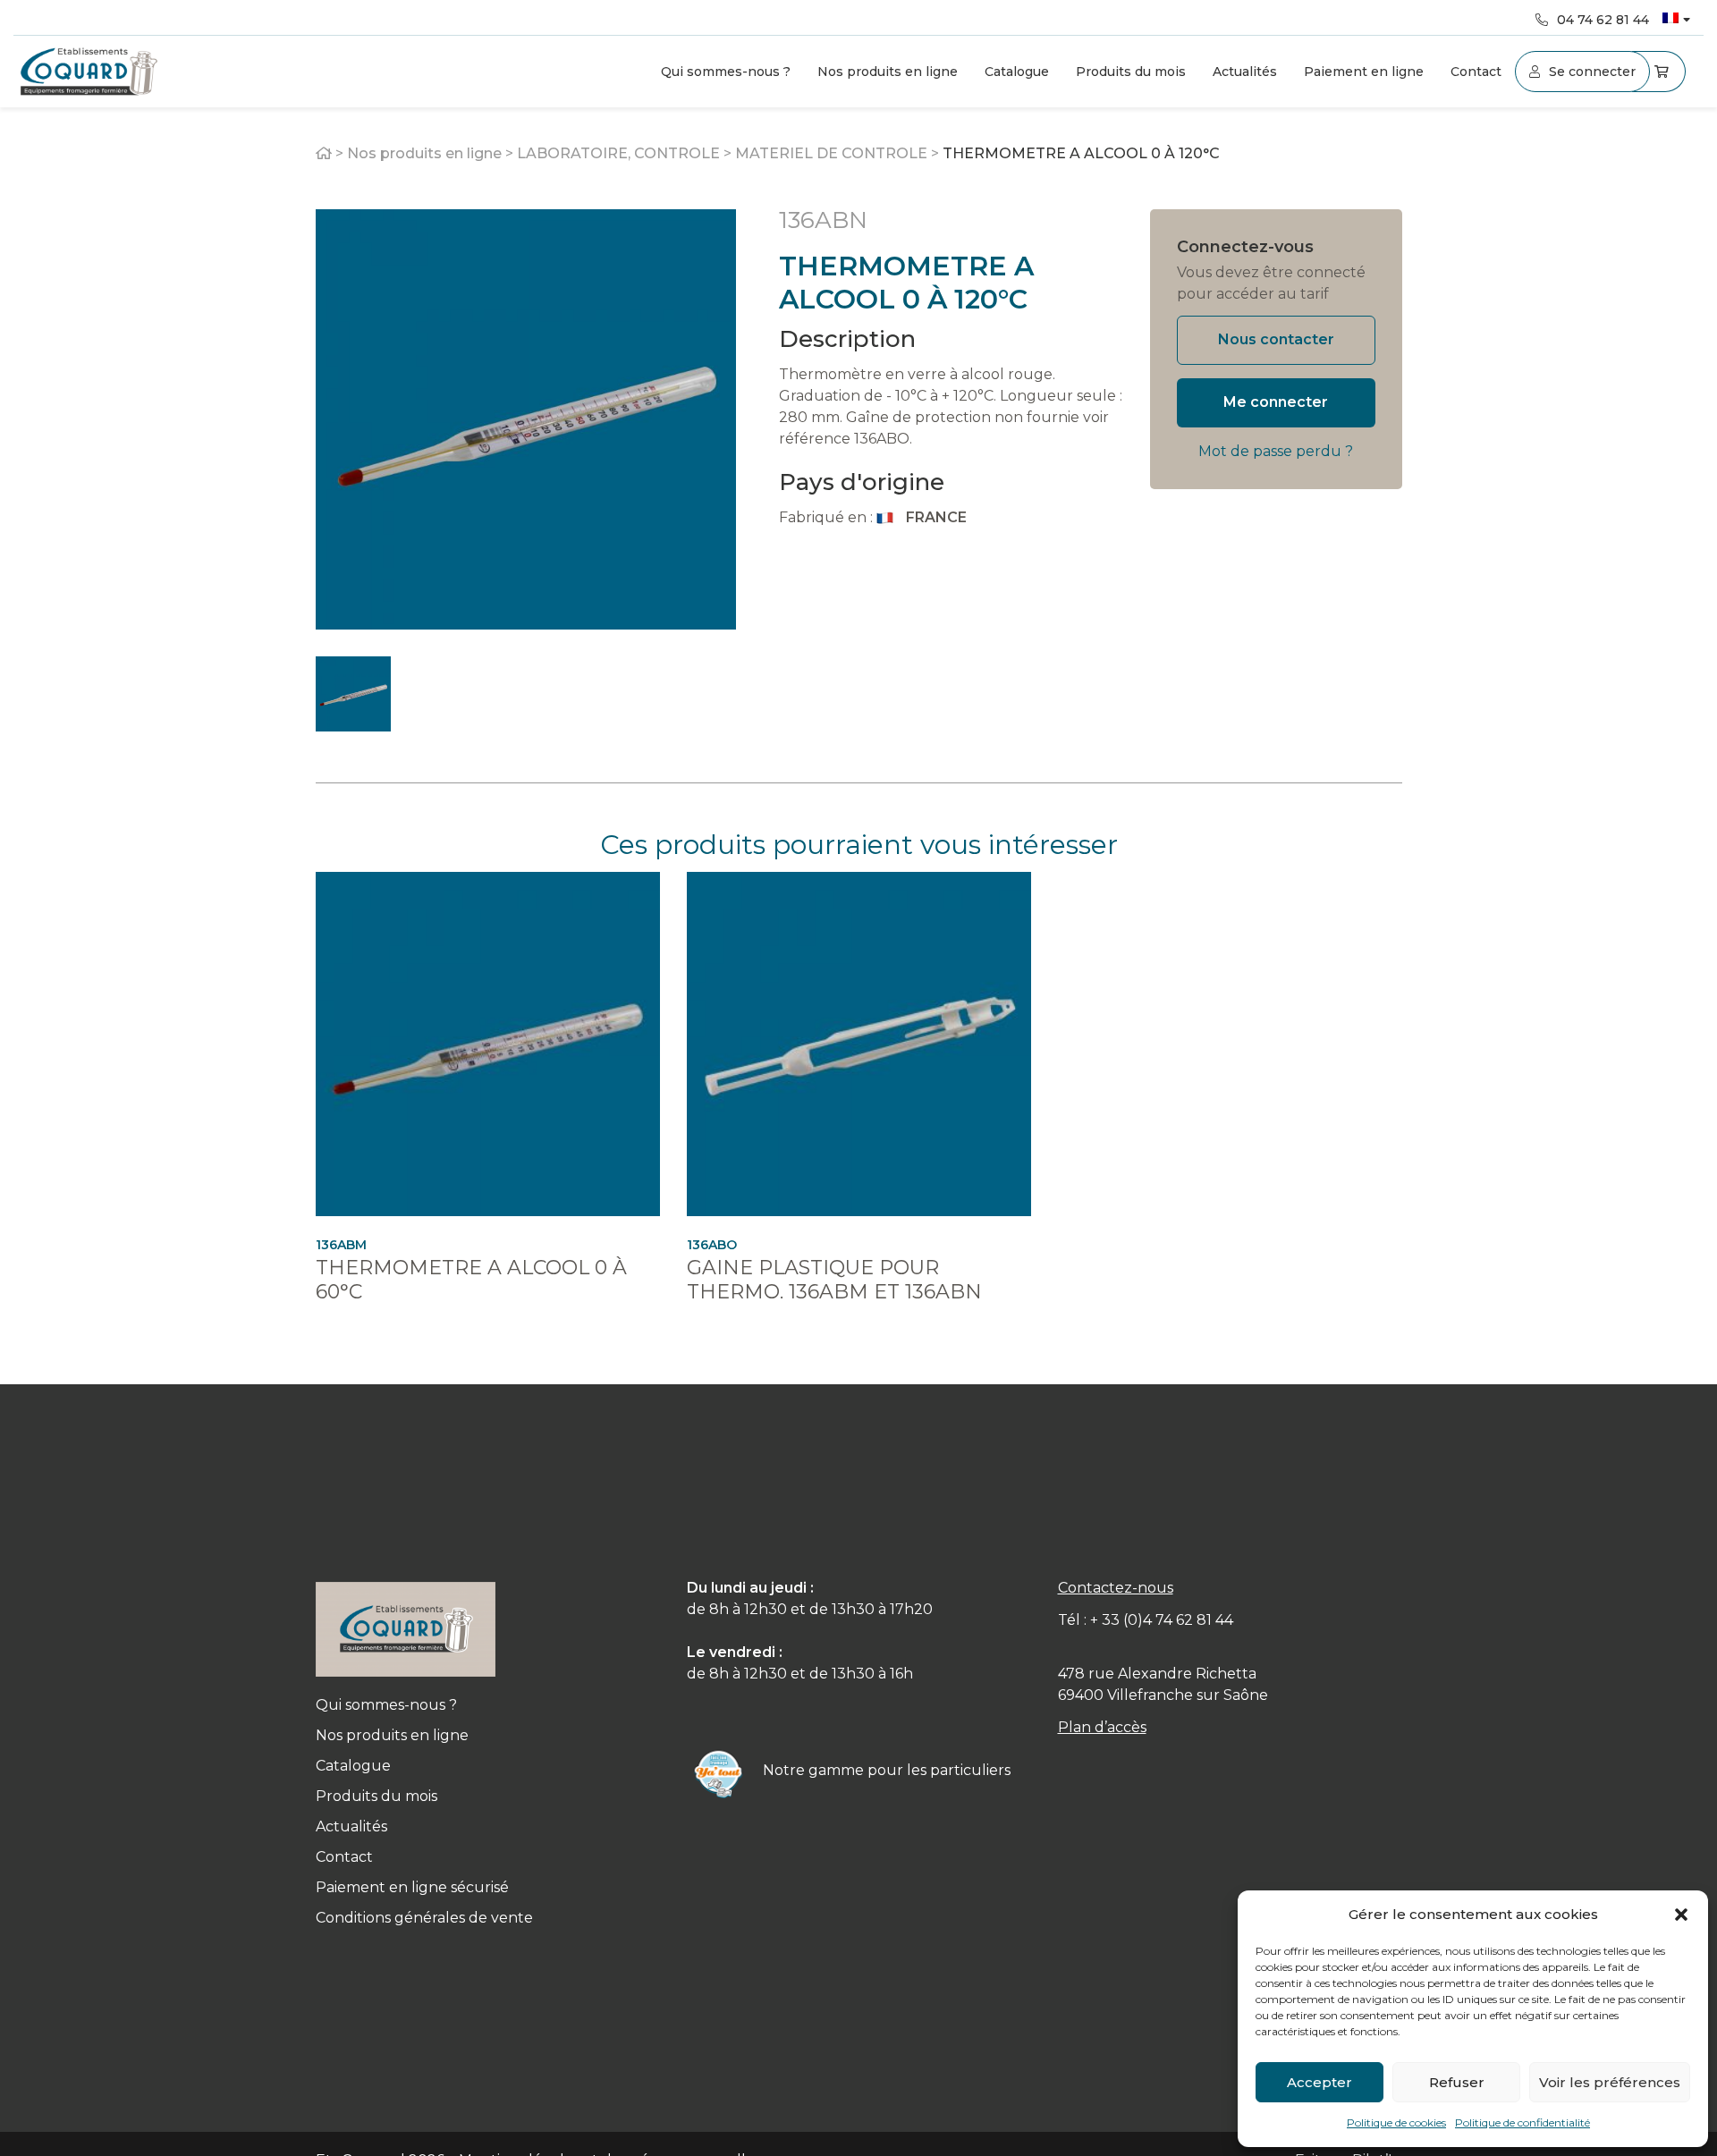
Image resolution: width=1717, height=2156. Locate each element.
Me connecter (1276, 402)
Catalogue (1017, 72)
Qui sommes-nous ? (726, 72)
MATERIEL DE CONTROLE (831, 153)
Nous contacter (1276, 339)
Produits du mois (1131, 72)
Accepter (1319, 2082)
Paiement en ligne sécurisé (412, 1887)
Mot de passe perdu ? (1276, 451)
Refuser (1457, 2082)
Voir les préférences (1610, 2082)
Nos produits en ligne (888, 72)
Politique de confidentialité (1522, 2122)
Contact (1476, 72)
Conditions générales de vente (424, 1918)
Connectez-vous (1245, 247)
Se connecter (1592, 72)
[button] (1681, 1915)
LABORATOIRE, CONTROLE (618, 153)
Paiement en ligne (1364, 72)
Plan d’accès (1102, 1727)
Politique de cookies (1396, 2122)
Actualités (1245, 72)
